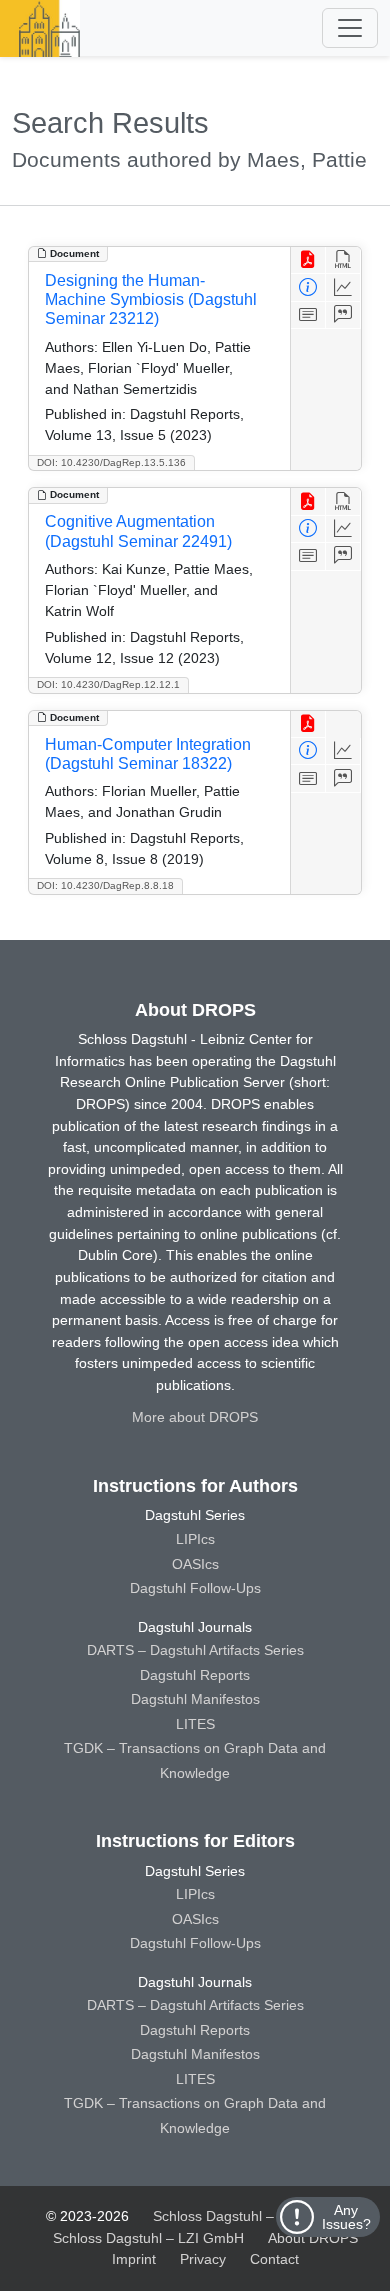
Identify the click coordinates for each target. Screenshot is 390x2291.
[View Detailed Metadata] (308, 287)
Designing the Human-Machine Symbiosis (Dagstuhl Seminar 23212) (151, 299)
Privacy (203, 2259)
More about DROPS (195, 1417)
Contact (274, 2259)
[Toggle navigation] (350, 28)
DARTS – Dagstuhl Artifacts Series (195, 1650)
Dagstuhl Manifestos (195, 1699)
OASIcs (195, 1564)
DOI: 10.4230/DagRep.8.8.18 (105, 885)
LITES (195, 1724)
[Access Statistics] (343, 287)
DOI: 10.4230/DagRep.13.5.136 (111, 462)
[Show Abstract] (308, 315)
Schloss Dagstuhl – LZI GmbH (248, 2216)
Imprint (134, 2259)
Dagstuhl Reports (195, 1675)
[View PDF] (308, 260)
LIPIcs (195, 1539)
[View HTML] (343, 260)
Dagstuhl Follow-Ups (195, 1588)
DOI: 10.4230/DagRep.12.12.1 (108, 684)
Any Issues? (346, 2217)
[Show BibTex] (343, 315)
